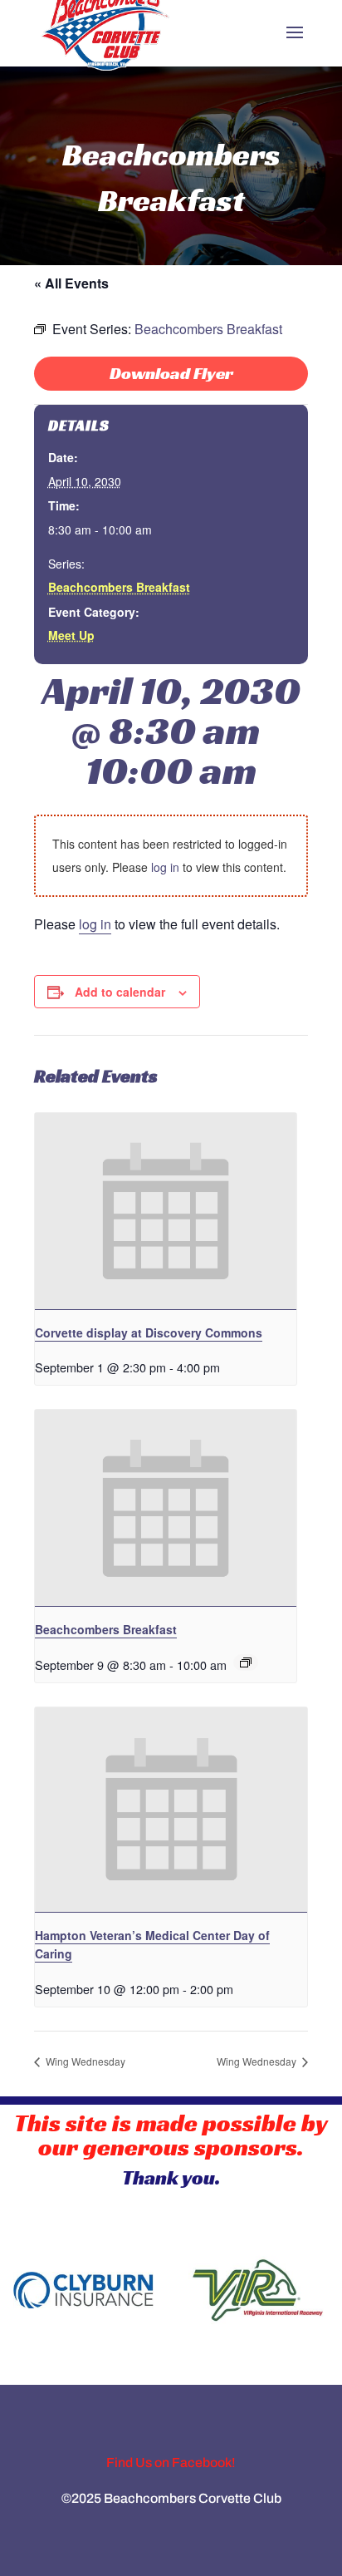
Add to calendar (120, 992)
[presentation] (165, 1212)
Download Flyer (171, 373)
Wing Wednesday (84, 2061)
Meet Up (71, 635)
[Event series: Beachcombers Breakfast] (246, 1662)
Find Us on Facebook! (171, 2463)
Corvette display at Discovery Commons (149, 1332)
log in (165, 867)
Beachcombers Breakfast (119, 587)
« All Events (71, 283)
